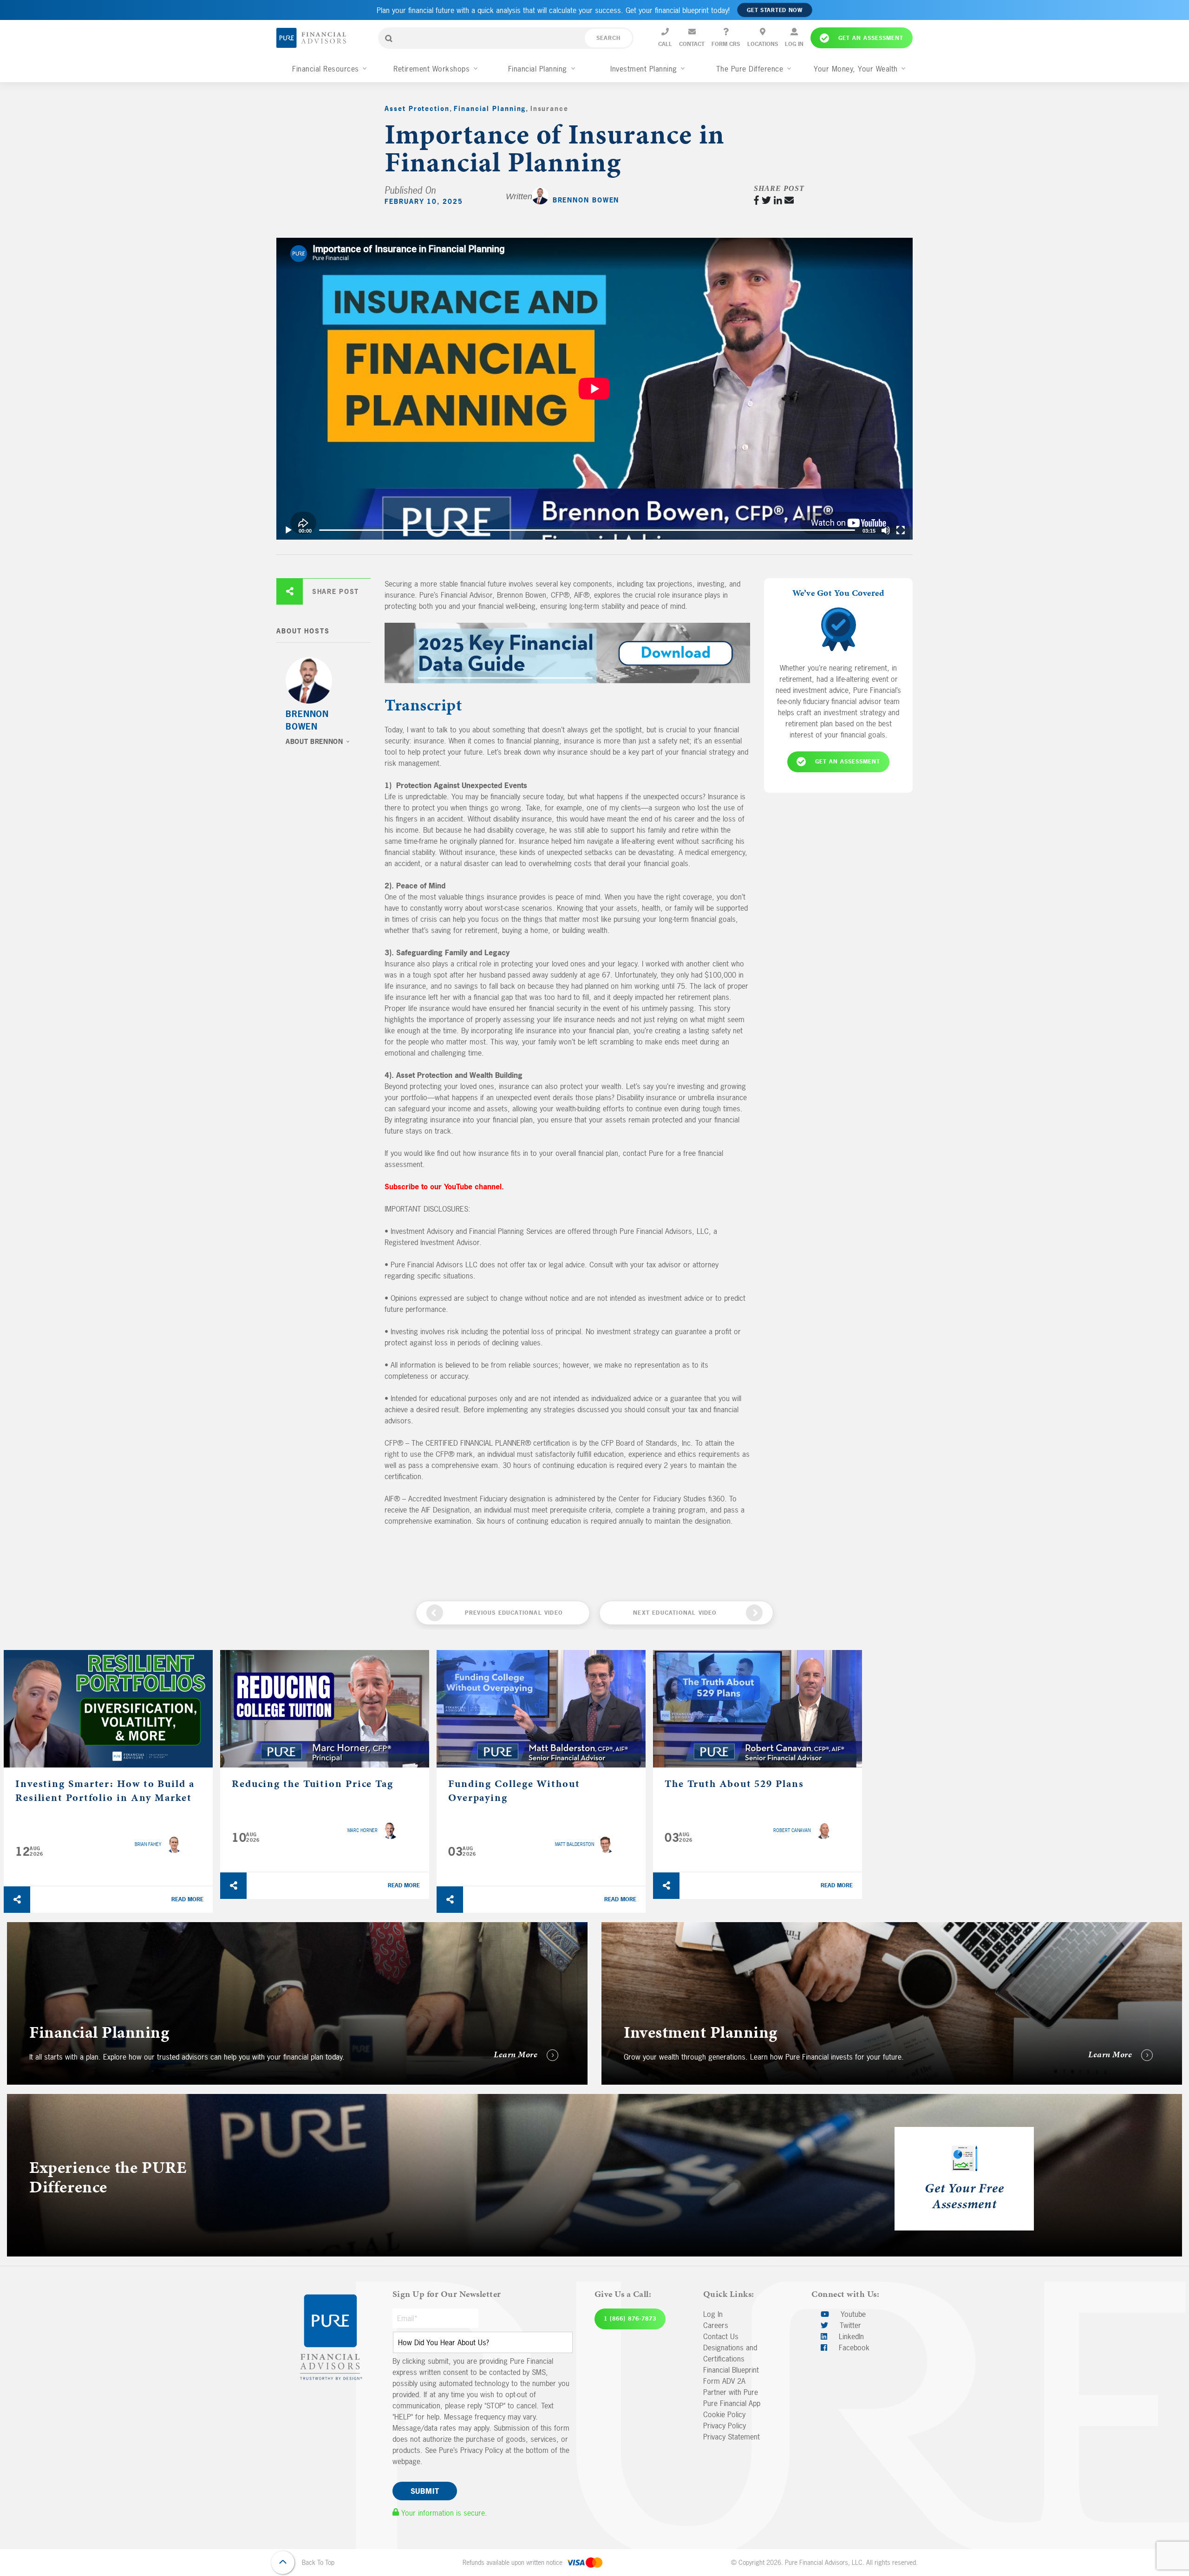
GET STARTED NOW (775, 10)
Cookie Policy (724, 2414)
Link (13, 1928)
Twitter (849, 2325)
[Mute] (886, 530)
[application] (594, 389)
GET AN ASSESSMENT (848, 762)
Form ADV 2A (724, 2381)
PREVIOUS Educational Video (514, 1613)
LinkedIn (850, 2336)
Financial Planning (490, 108)
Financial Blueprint (731, 2370)
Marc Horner (363, 1830)
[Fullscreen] (901, 530)
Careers (716, 2325)
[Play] (288, 530)
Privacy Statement (732, 2437)
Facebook (853, 2348)
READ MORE (187, 1899)
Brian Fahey (148, 1844)
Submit (425, 2491)
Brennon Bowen (586, 200)
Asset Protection (417, 108)
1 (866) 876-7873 (630, 2319)
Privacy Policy (725, 2426)
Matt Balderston (575, 1844)
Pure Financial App (732, 2403)
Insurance (549, 108)
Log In (713, 2314)
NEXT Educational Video (675, 1613)
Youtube (852, 2314)
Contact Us (721, 2336)
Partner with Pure (731, 2392)
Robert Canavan (792, 1830)
